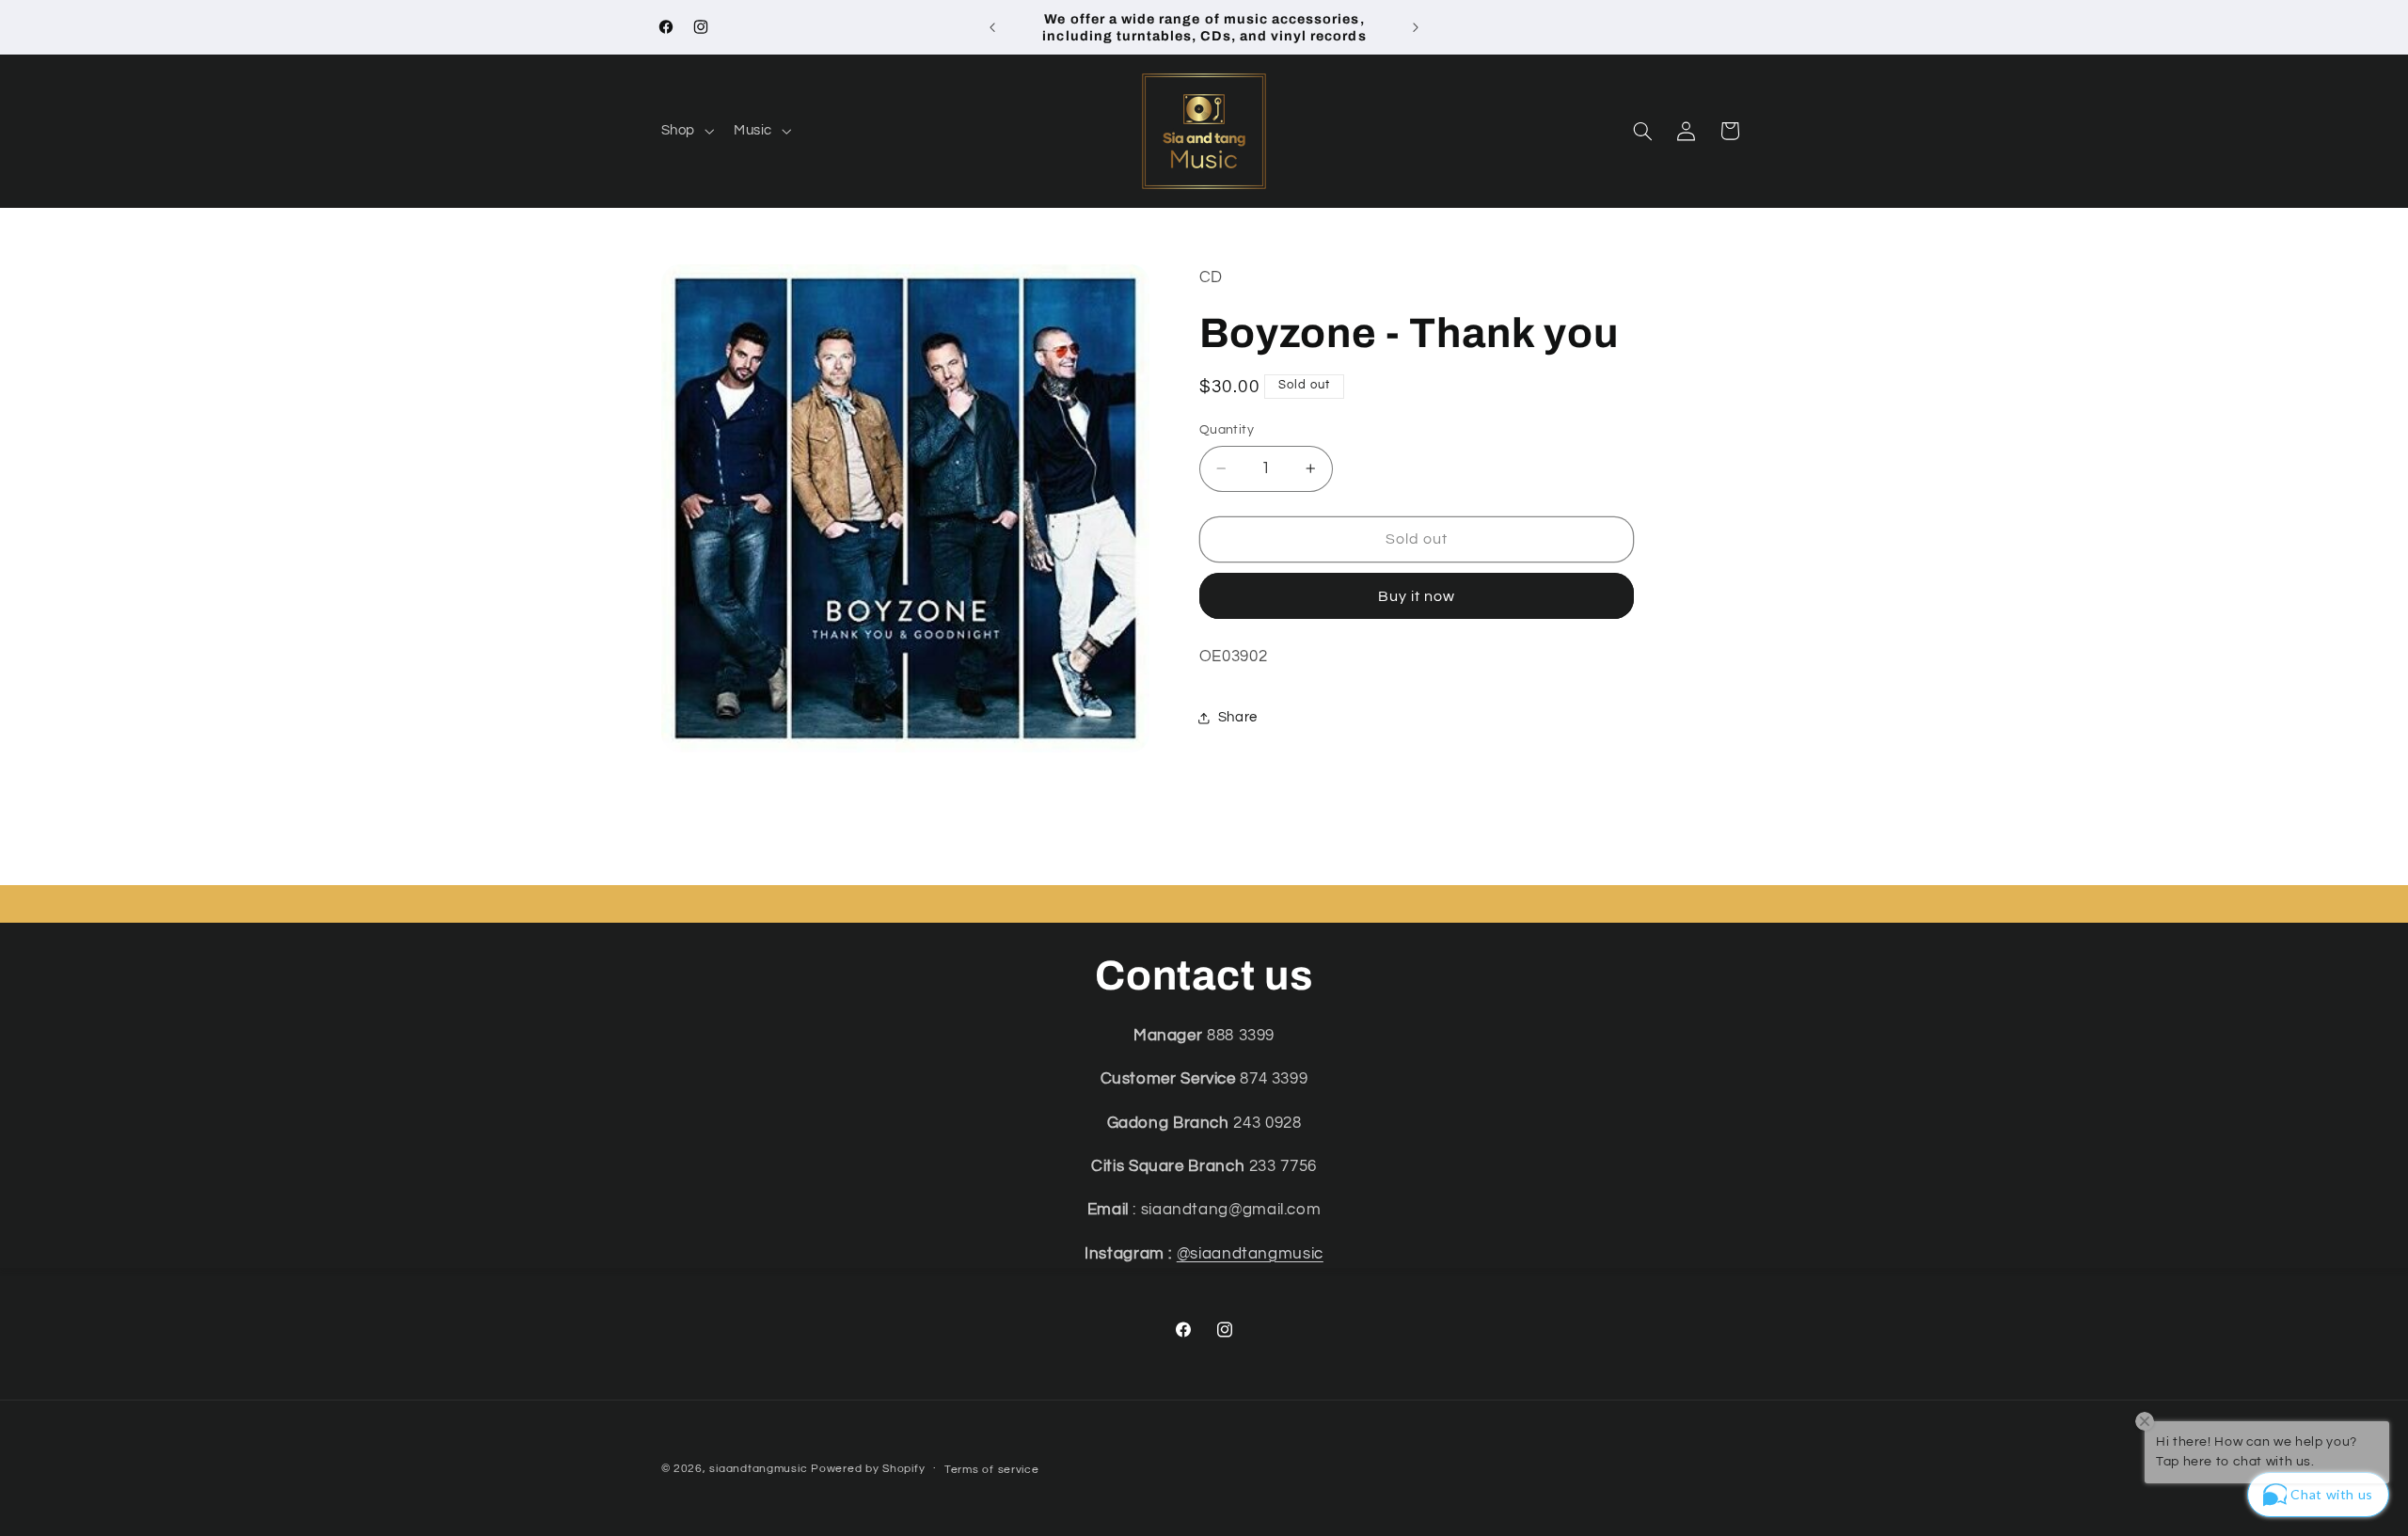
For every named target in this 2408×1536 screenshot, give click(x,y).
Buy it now (1417, 596)
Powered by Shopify (868, 1469)
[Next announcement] (1416, 27)
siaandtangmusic (758, 1469)
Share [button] (1238, 717)
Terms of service (992, 1470)
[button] (685, 131)
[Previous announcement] (992, 27)
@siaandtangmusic (1250, 1254)
